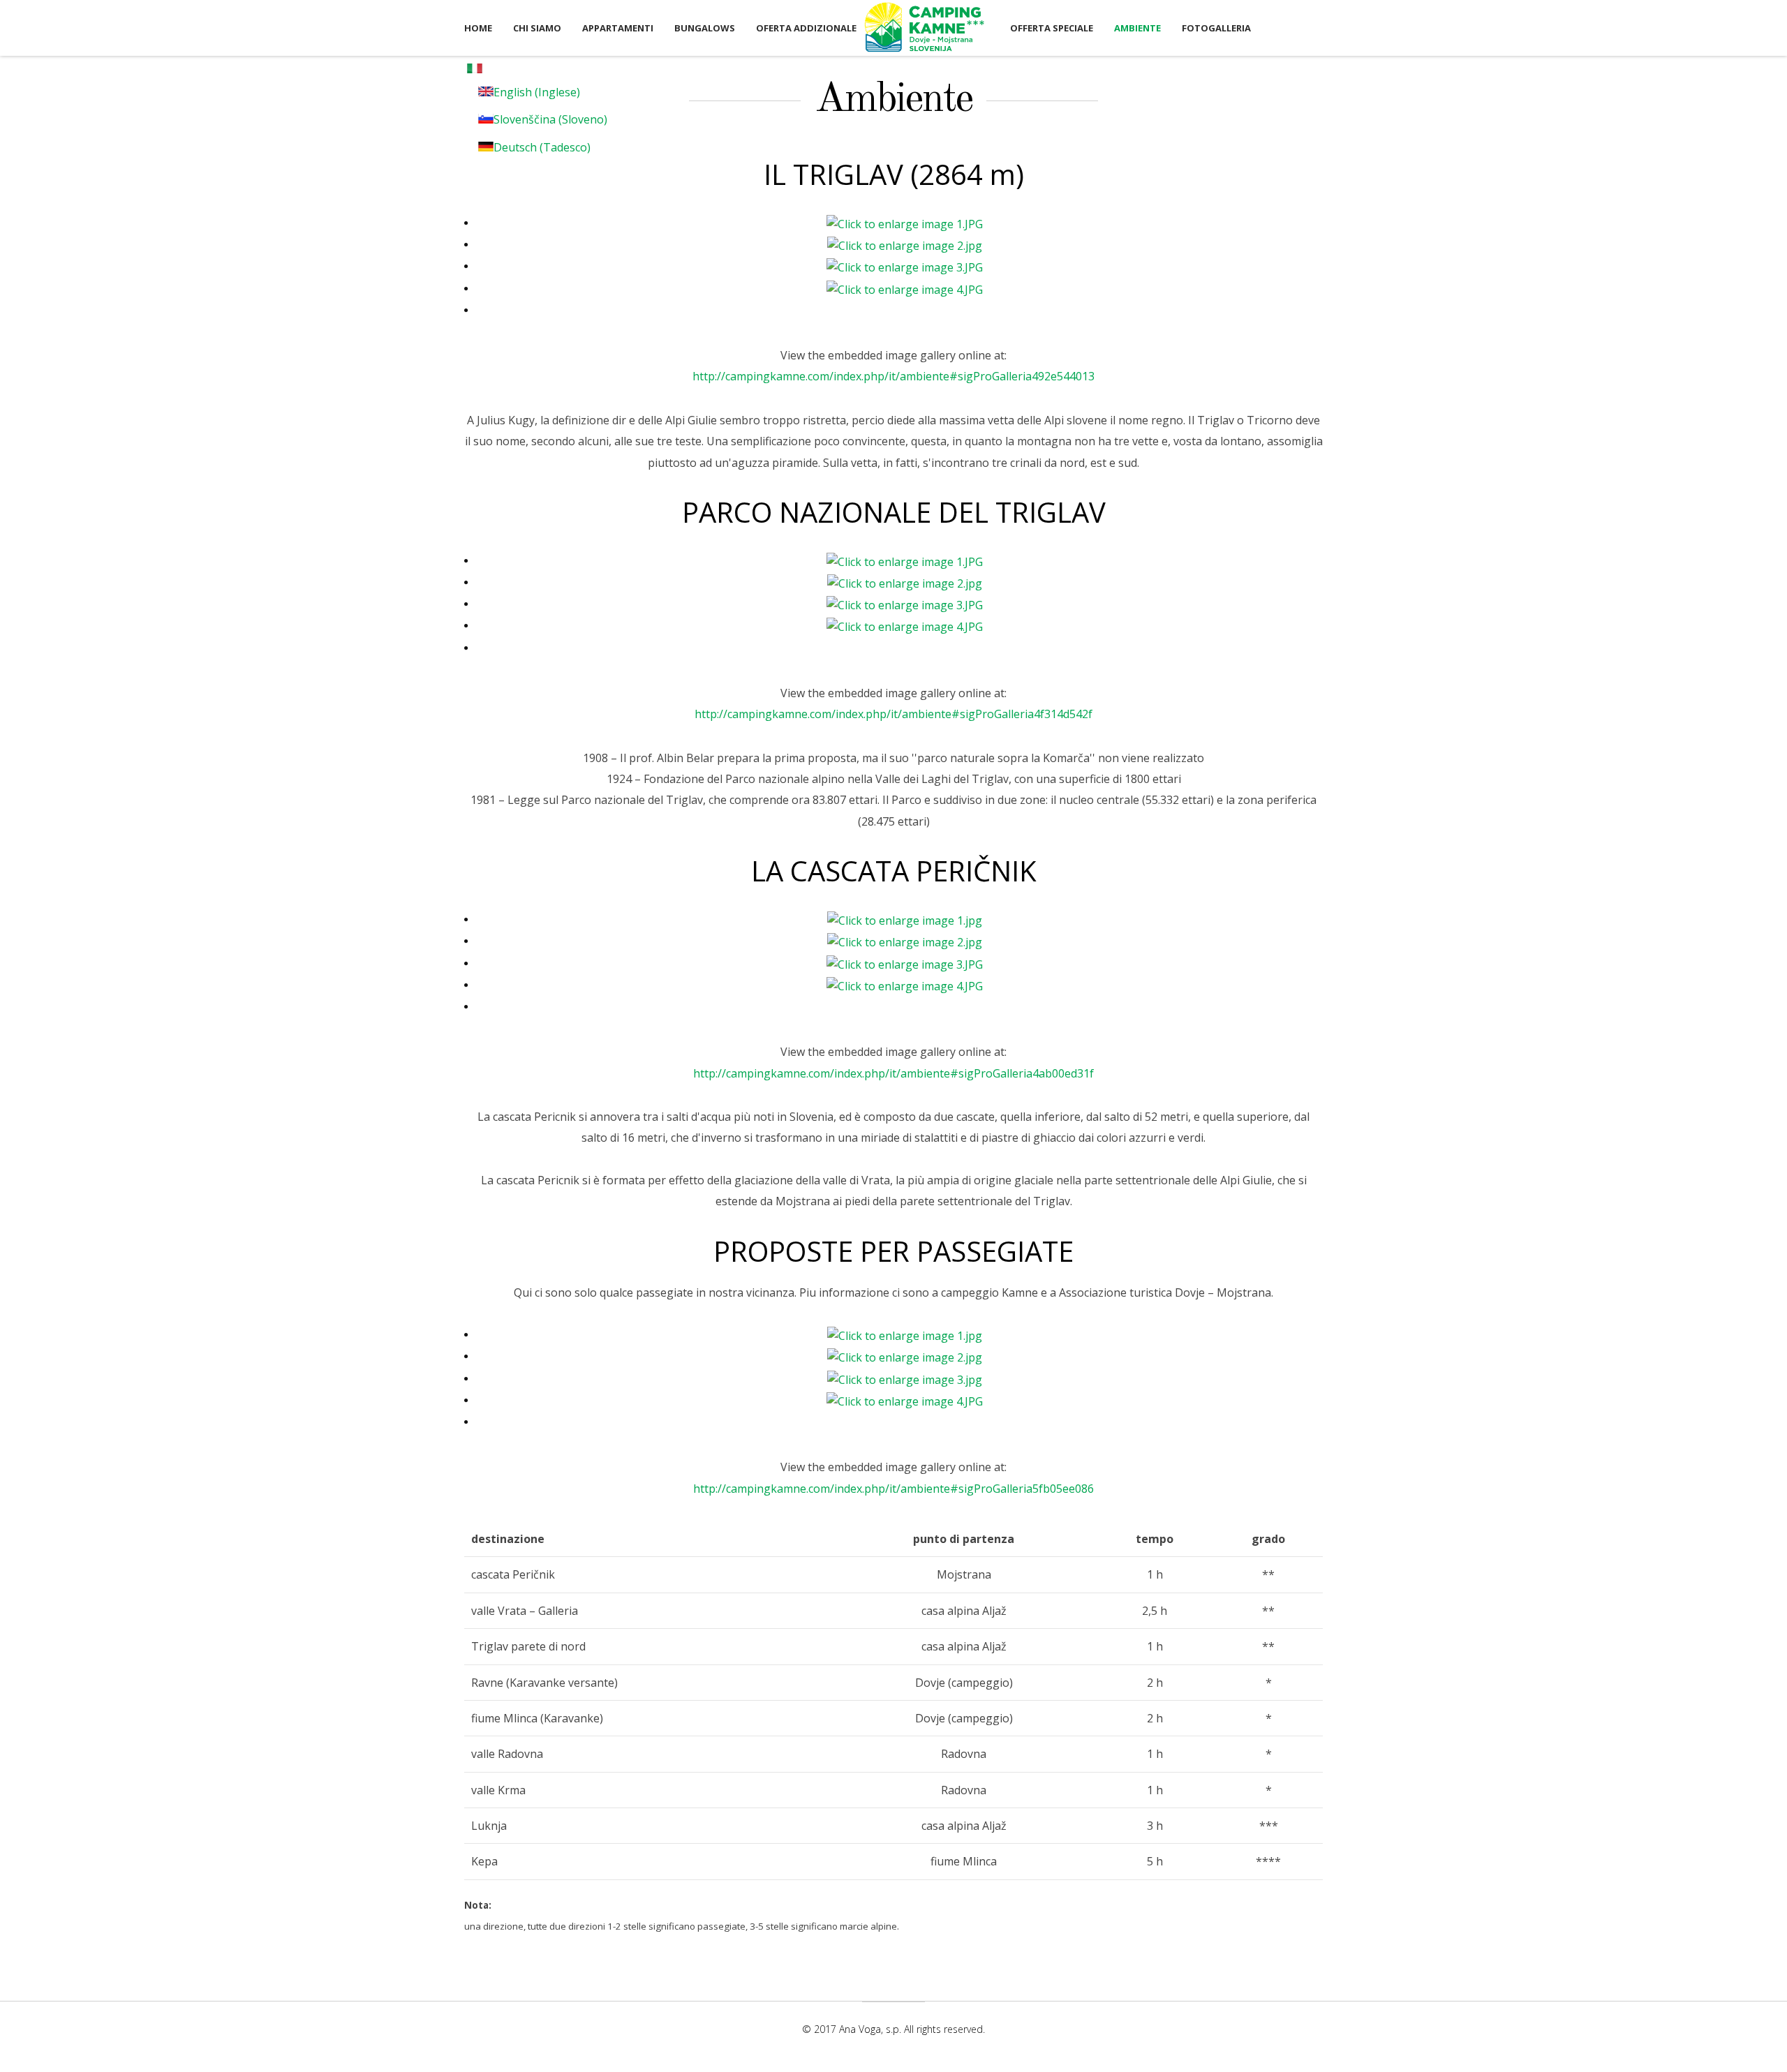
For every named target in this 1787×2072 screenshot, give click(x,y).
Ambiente (1137, 28)
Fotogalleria (1216, 28)
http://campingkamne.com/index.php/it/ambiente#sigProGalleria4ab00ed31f (893, 1073)
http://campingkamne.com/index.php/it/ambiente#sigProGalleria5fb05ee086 (893, 1489)
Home (478, 28)
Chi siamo (537, 28)
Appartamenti (618, 28)
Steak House (924, 27)
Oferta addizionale (806, 28)
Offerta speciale (1052, 28)
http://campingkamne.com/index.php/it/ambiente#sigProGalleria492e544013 (893, 376)
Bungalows (705, 28)
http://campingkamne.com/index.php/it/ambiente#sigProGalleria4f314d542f (893, 714)
